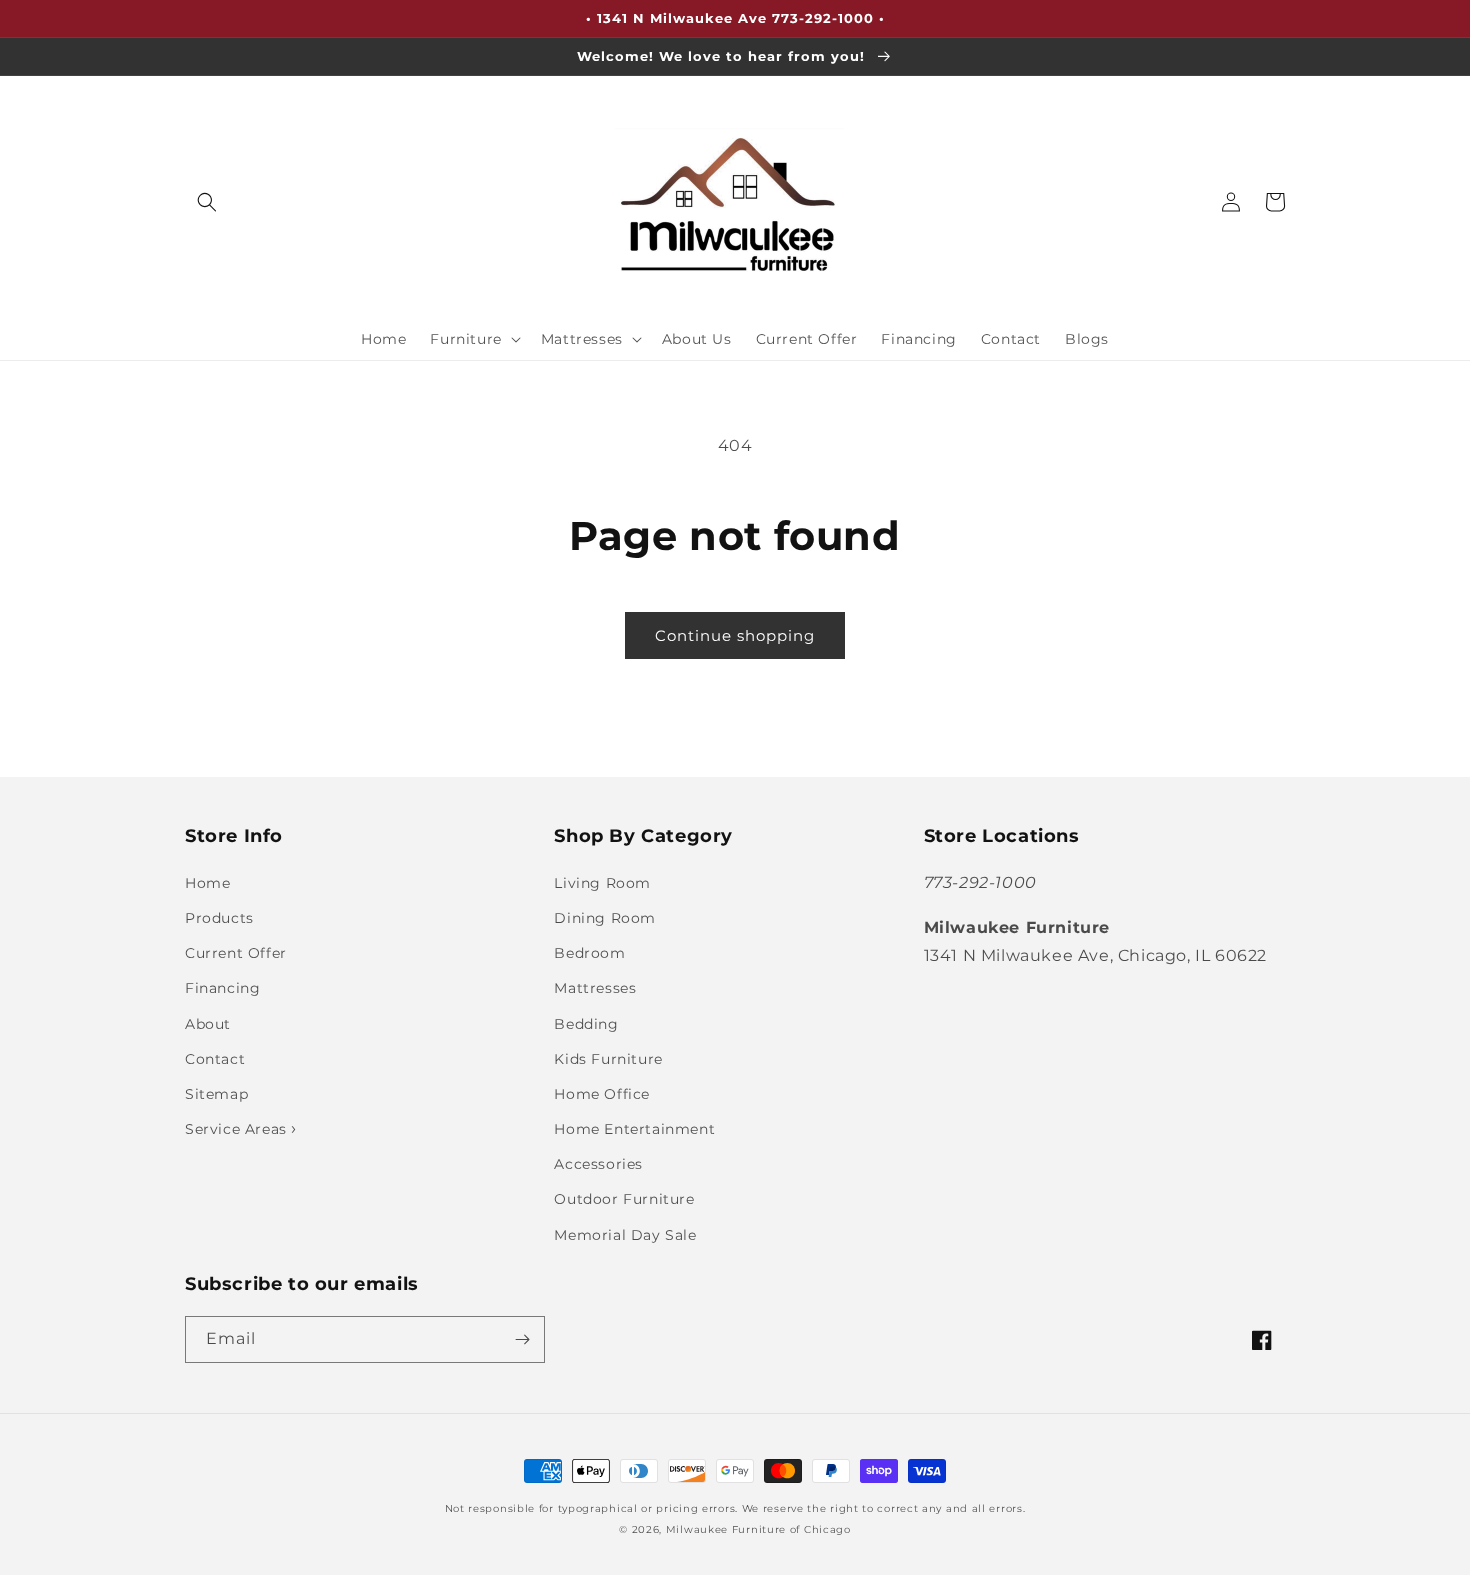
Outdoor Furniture (624, 1199)
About (208, 1024)
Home (207, 883)
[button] (207, 202)
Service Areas (238, 1129)
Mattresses (595, 988)
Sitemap (216, 1094)
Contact (215, 1059)
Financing (222, 988)
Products (219, 918)
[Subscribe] (522, 1339)
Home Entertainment (634, 1129)
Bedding (586, 1024)
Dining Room (605, 918)
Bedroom (589, 953)
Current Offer (236, 953)
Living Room (602, 883)
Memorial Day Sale (625, 1235)
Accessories (598, 1164)
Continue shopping (735, 635)
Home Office (602, 1094)
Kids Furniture (608, 1059)
